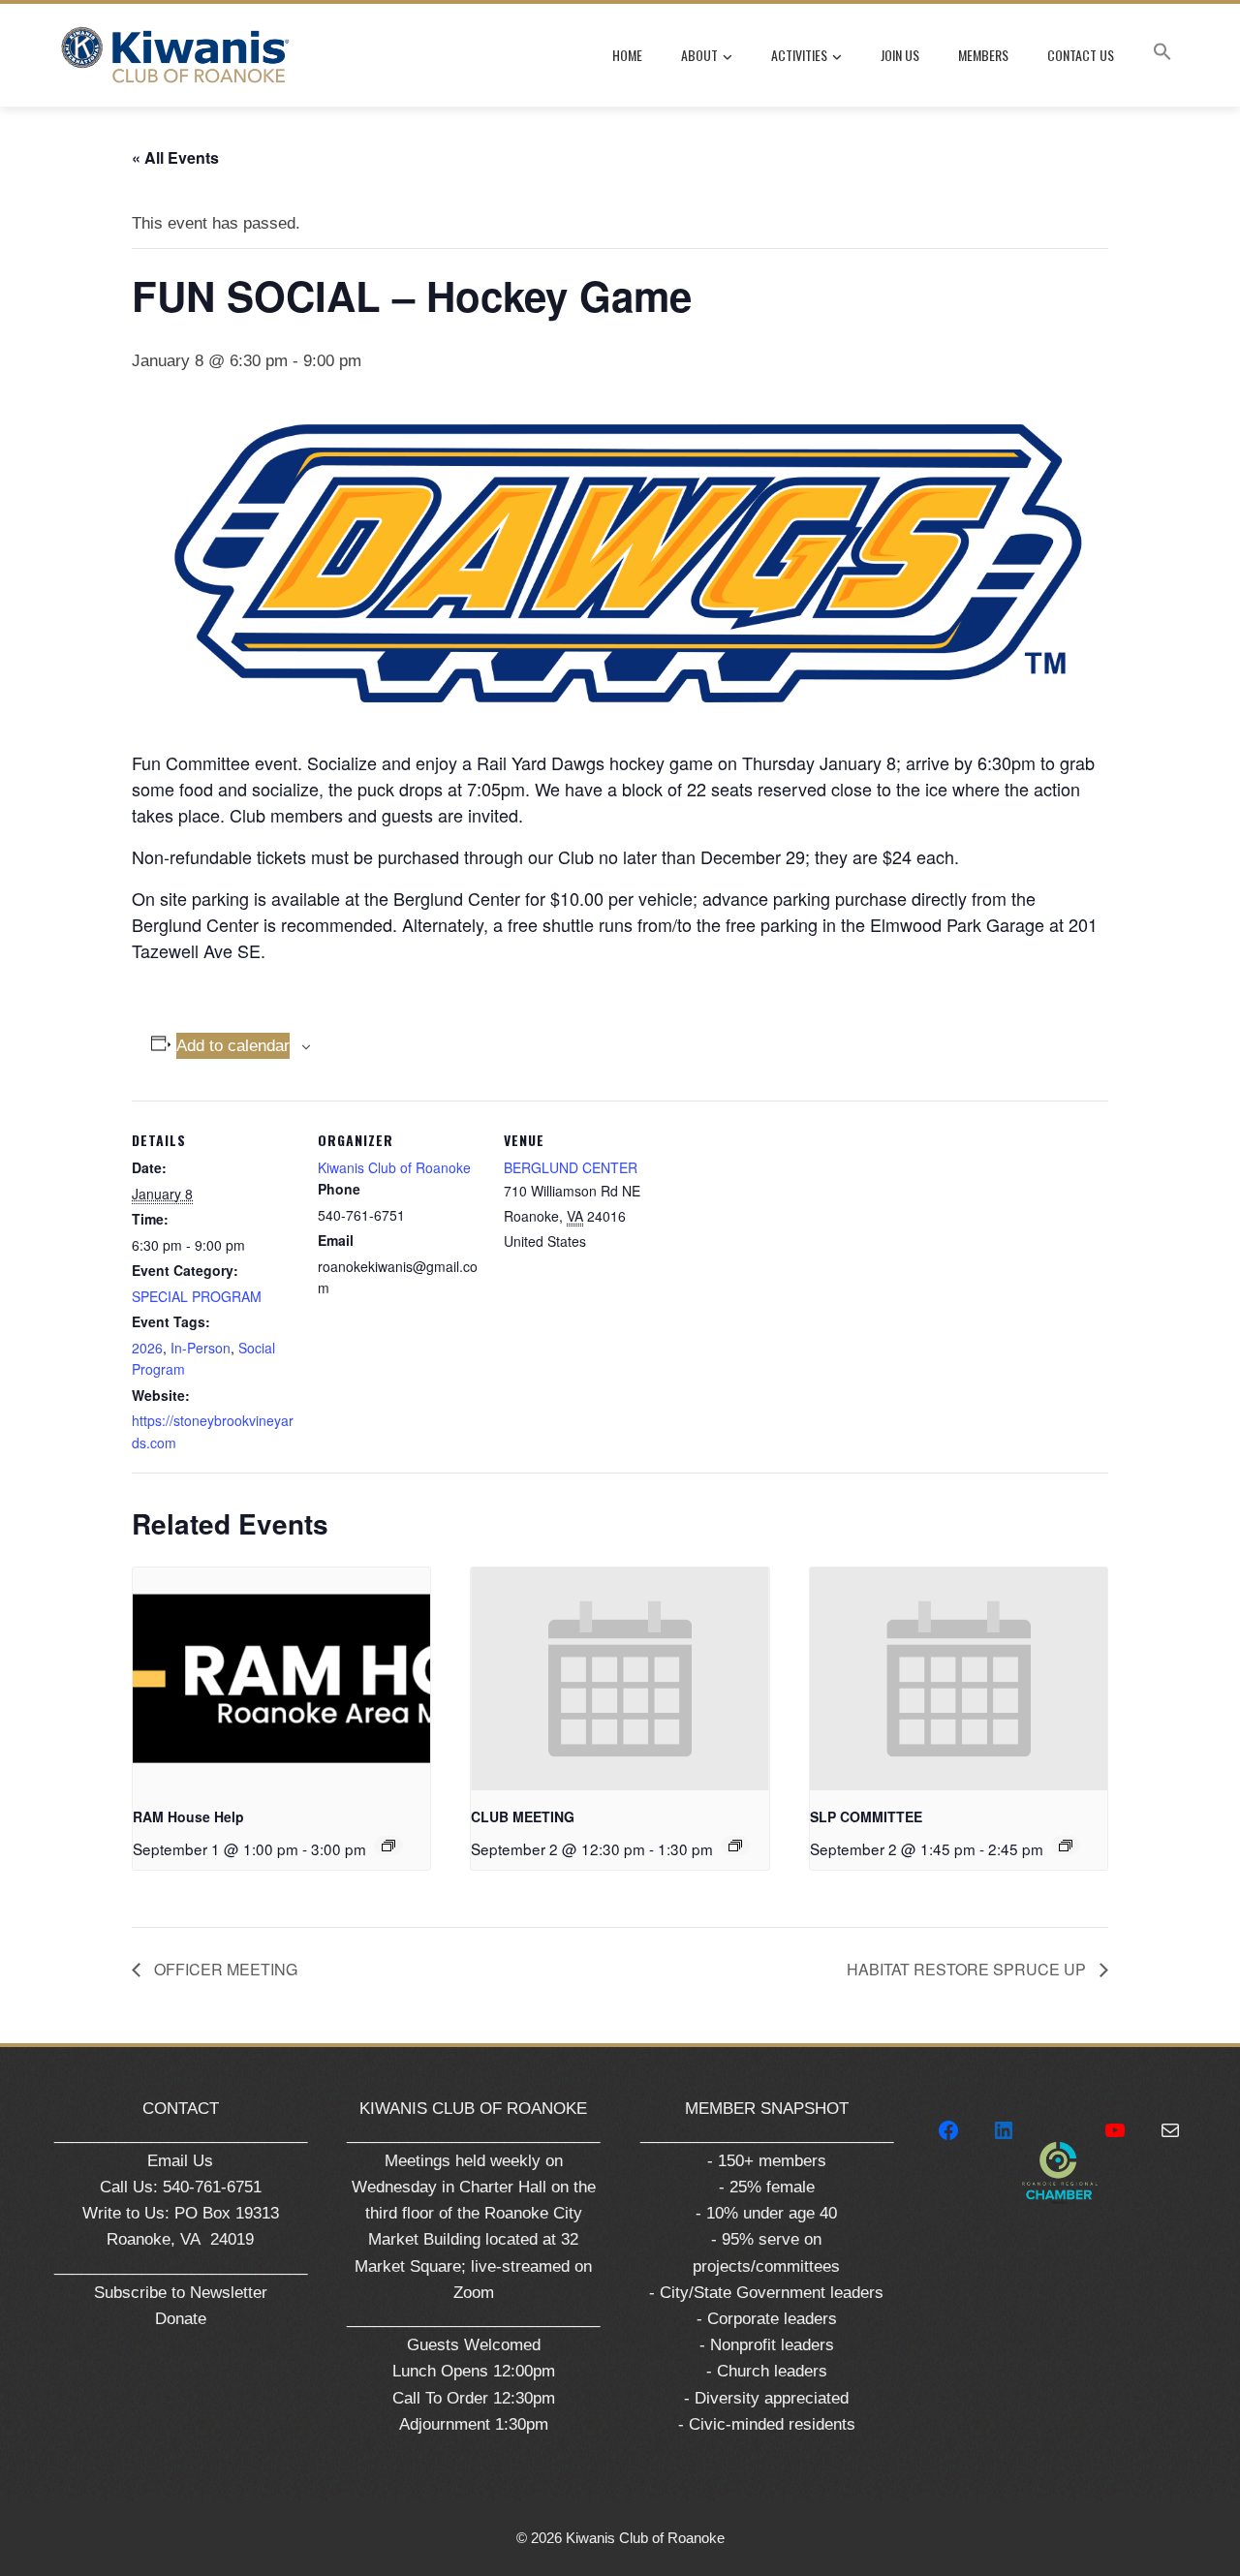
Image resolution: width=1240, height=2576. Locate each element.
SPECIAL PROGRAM (197, 1296)
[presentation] (281, 1679)
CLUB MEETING (523, 1816)
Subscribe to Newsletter (181, 2293)
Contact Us (1081, 55)
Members (983, 55)
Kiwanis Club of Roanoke (394, 1167)
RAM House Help (188, 1816)
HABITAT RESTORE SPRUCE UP (968, 1969)
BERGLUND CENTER (571, 1167)
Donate (181, 2319)
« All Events (175, 157)
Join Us (900, 55)
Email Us (180, 2161)
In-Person (201, 1348)
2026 (147, 1348)
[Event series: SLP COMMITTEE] (1066, 1846)
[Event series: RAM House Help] (388, 1846)
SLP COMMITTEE (866, 1816)
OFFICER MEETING (224, 1969)
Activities (799, 55)
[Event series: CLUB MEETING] (735, 1846)
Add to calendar (233, 1046)
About (699, 55)
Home (627, 55)
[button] (1162, 55)
